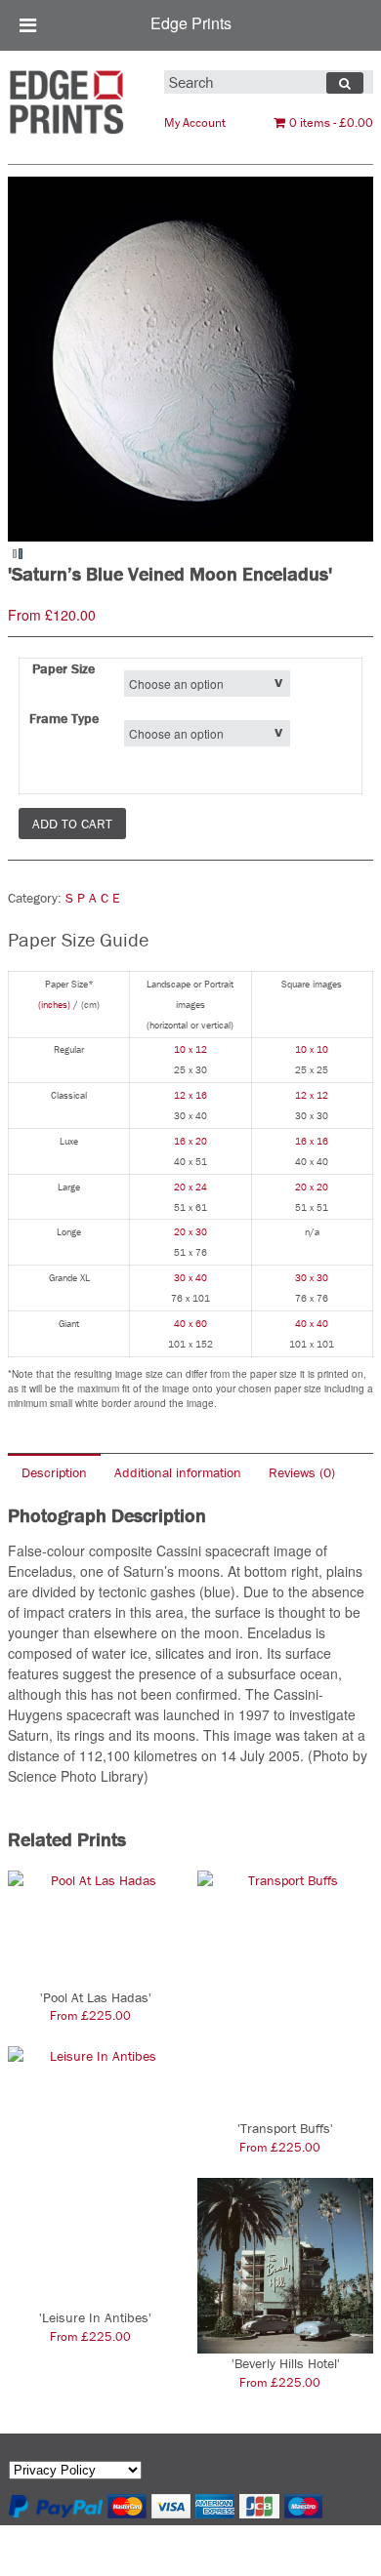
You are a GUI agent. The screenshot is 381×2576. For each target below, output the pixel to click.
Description (54, 1472)
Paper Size (63, 668)
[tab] (54, 1472)
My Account (195, 122)
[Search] (345, 83)
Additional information (178, 1472)
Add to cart (72, 824)
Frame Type (64, 718)
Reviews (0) (302, 1472)
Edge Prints (191, 23)
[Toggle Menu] (28, 25)
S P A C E (93, 898)
